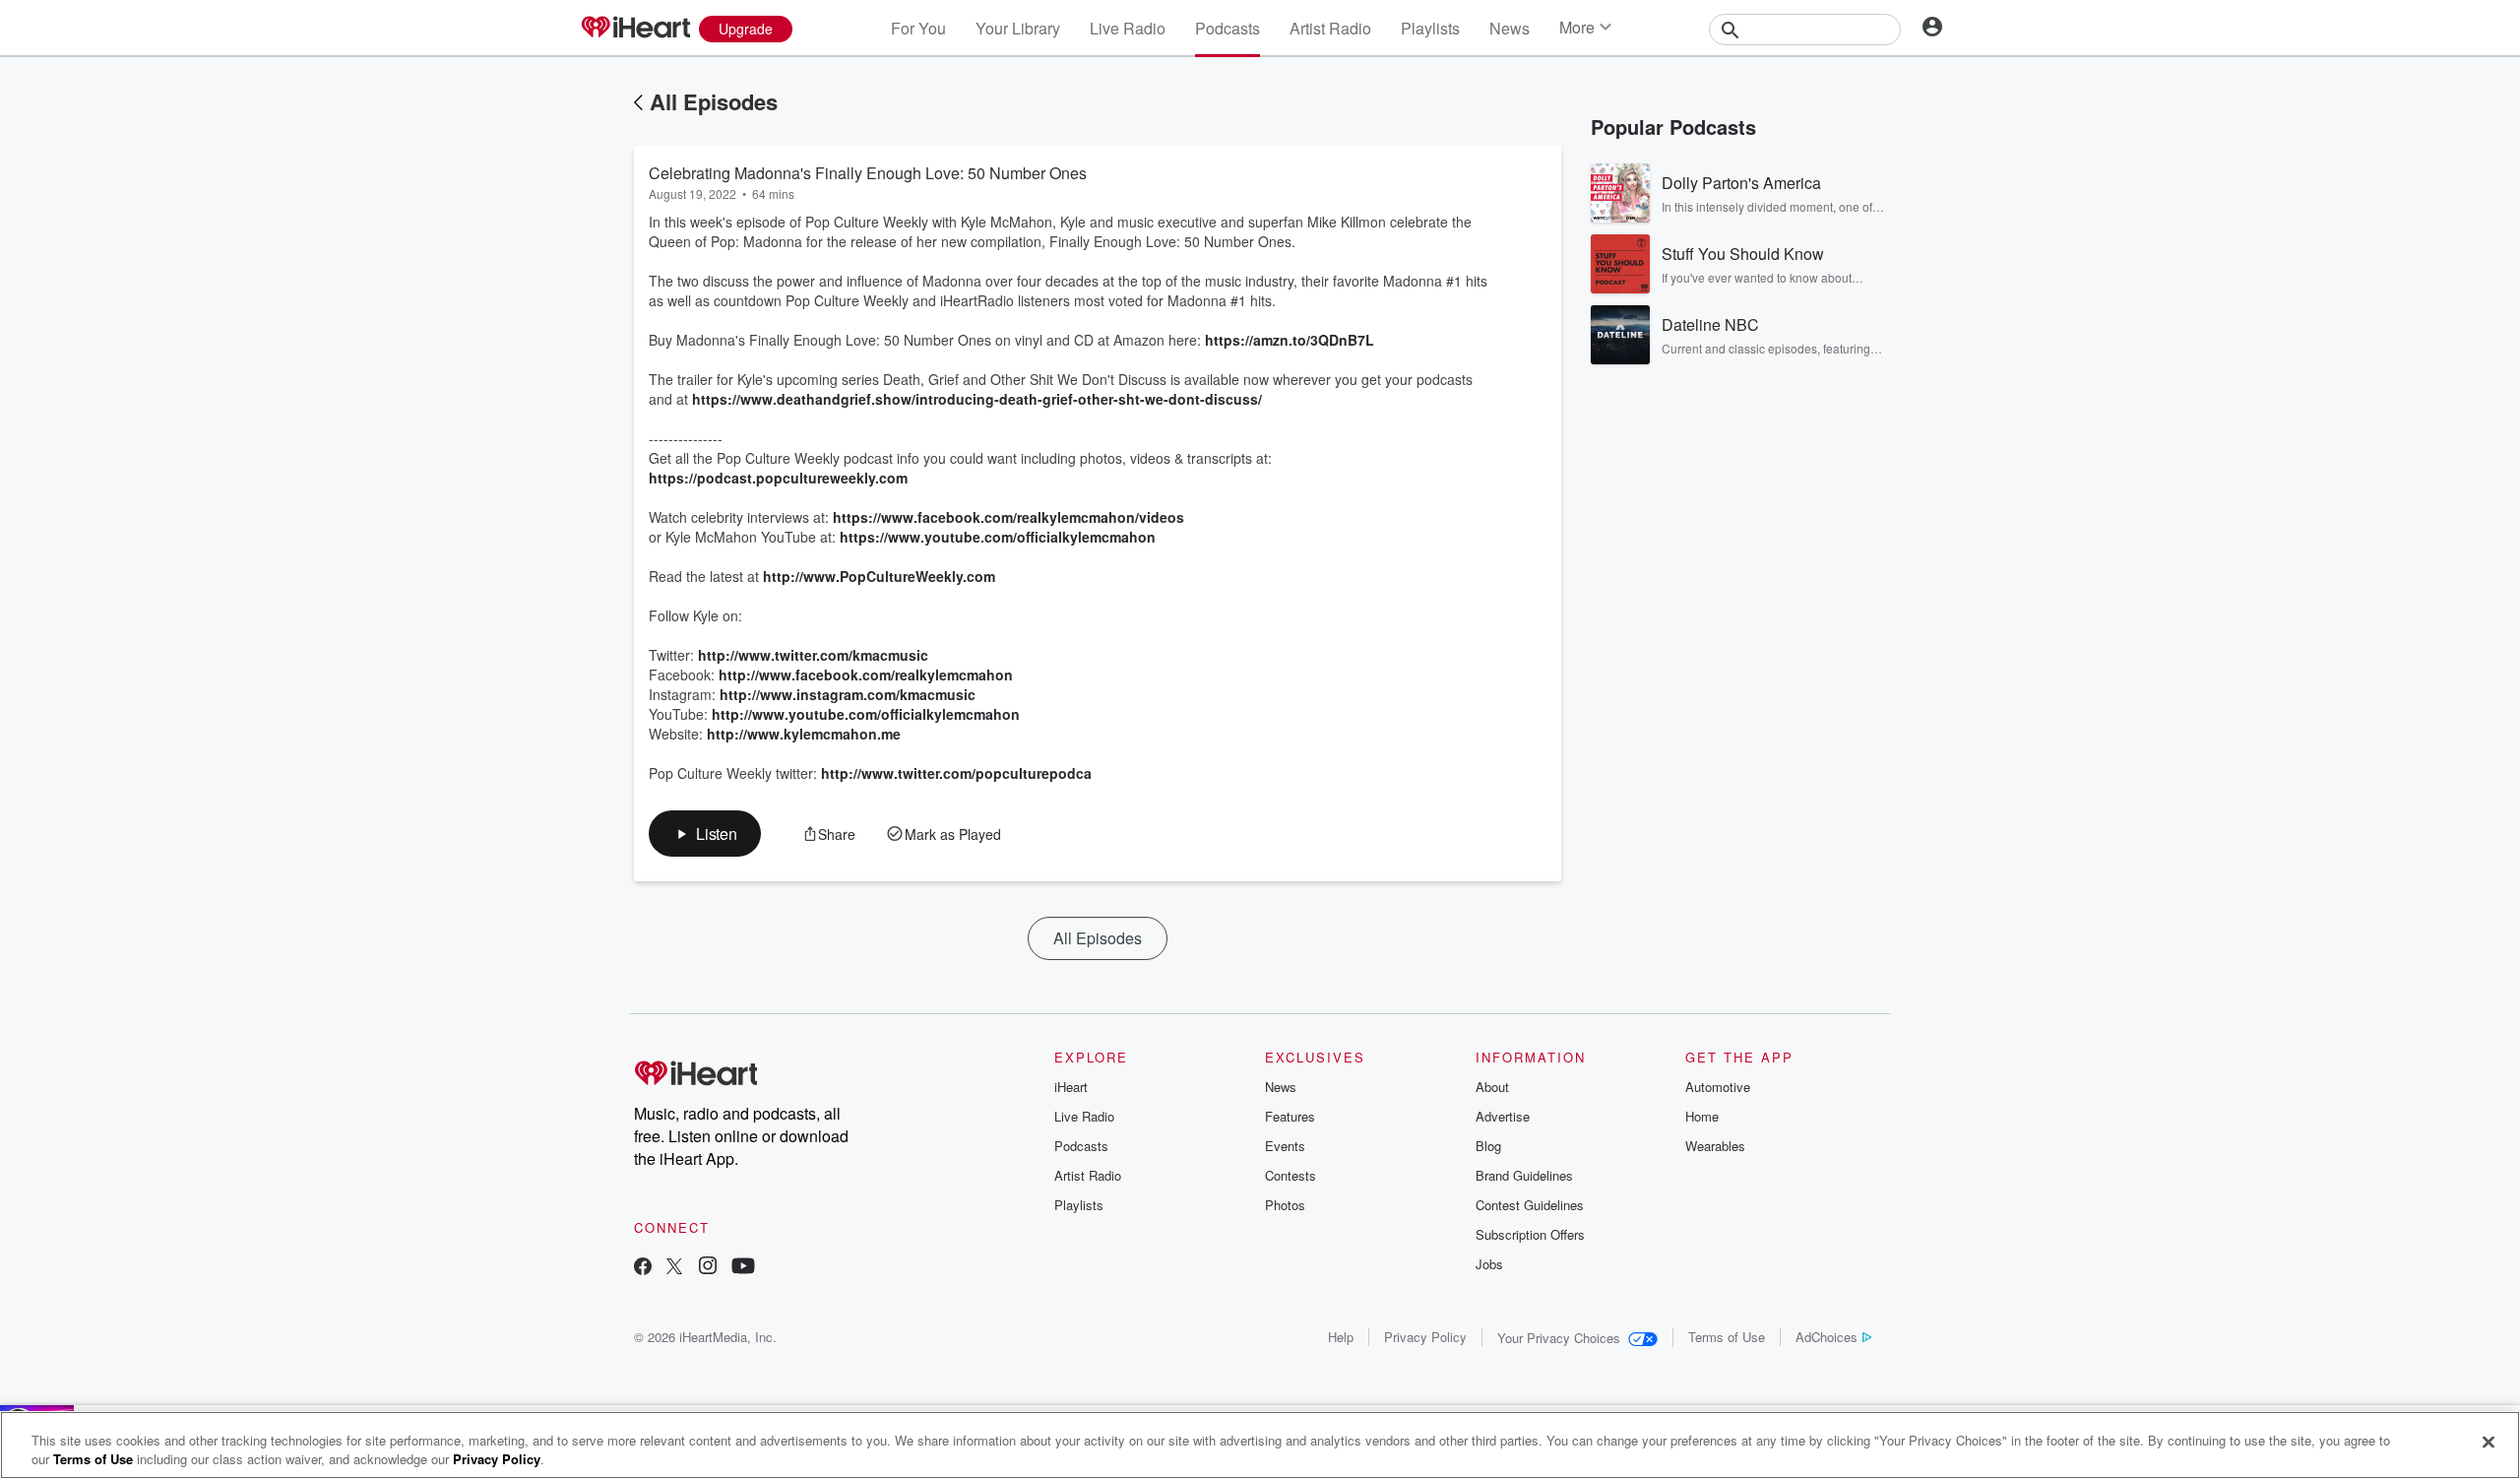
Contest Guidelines (1530, 1205)
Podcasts (1228, 28)
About (1492, 1087)
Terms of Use (1727, 1337)
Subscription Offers (1530, 1234)
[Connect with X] (674, 1268)
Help (1341, 1337)
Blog (1488, 1146)
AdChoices (1827, 1337)
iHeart (1071, 1087)
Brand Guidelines (1524, 1175)
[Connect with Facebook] (643, 1268)
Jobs (1489, 1264)
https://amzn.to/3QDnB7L (1290, 340)
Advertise (1503, 1116)
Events (1285, 1146)
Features (1290, 1116)
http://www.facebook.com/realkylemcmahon (866, 675)
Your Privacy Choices (1559, 1338)
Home (1702, 1116)
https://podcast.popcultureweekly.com (778, 478)
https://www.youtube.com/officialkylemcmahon (998, 537)
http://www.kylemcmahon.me (804, 734)
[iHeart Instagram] (708, 1268)
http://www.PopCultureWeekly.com (879, 576)
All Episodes (714, 101)
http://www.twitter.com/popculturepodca (956, 773)
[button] (705, 834)
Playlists (1430, 28)
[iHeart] (635, 29)
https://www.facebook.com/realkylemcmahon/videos (1008, 517)
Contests (1291, 1175)
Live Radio (1128, 28)
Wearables (1715, 1146)
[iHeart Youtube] (743, 1268)
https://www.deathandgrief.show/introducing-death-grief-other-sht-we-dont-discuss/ (977, 399)
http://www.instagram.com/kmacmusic (848, 694)
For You (918, 28)
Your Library (1018, 28)
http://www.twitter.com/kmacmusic (813, 655)
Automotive (1718, 1087)
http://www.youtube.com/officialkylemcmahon (866, 714)
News (1510, 28)
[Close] (2488, 1443)
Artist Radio (1330, 28)
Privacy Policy (1425, 1337)
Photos (1285, 1205)
